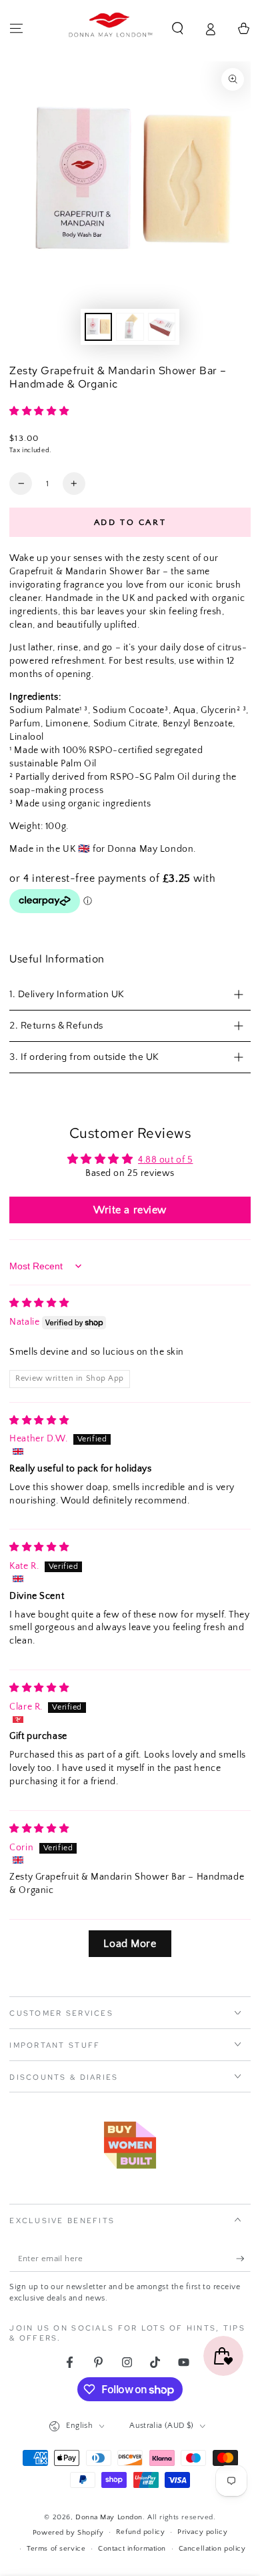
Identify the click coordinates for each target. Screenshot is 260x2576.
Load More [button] (130, 1944)
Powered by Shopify (68, 2532)
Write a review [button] (130, 1210)
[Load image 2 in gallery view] (130, 327)
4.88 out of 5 (165, 1160)
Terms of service (56, 2548)
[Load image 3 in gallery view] (162, 327)
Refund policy (140, 2532)
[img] (39, 1303)
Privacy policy (202, 2532)
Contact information (132, 2548)
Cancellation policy (212, 2548)
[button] (178, 29)
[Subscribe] (243, 2259)
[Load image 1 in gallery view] (99, 327)
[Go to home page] (111, 29)
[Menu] (16, 29)
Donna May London (109, 2517)
